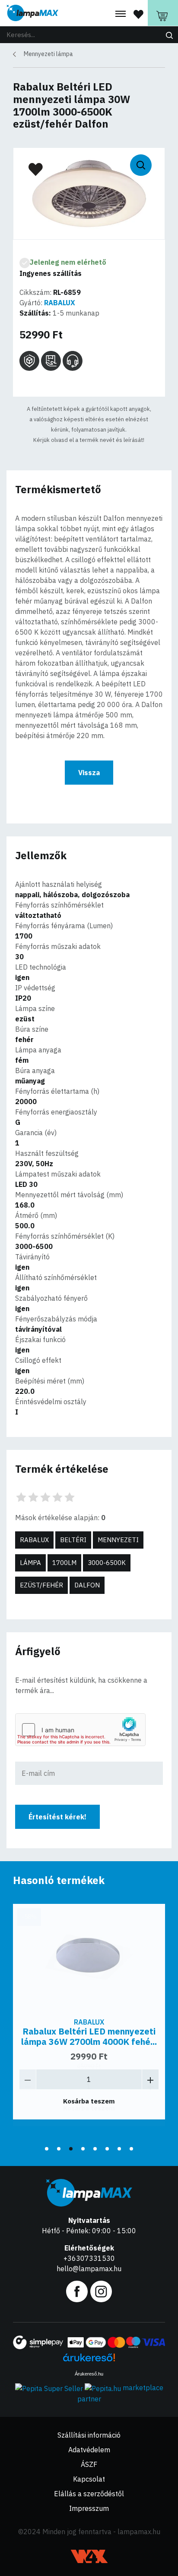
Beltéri (73, 1540)
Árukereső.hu (89, 2374)
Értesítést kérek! (57, 1817)
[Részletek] (89, 1958)
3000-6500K (107, 1563)
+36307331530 (89, 2258)
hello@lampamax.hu (89, 2269)
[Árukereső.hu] (89, 2361)
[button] (47, 2149)
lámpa (30, 1563)
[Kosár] (163, 13)
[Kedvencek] (138, 14)
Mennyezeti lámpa (48, 54)
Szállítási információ (89, 2435)
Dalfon (87, 1585)
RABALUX (60, 303)
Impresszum (89, 2508)
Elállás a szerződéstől (89, 2494)
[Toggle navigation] (121, 14)
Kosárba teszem (89, 2101)
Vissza (89, 773)
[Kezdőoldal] (32, 13)
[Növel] (150, 2079)
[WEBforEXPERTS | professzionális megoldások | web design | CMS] (89, 2556)
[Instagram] (101, 2291)
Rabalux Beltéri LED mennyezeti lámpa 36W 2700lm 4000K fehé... (89, 2036)
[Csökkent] (28, 2079)
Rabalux (34, 1540)
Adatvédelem (89, 2450)
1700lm (64, 1563)
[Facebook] (77, 2291)
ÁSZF (89, 2464)
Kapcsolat (89, 2479)
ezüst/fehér (41, 1585)
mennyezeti (118, 1540)
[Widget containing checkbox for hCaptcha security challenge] (80, 1730)
